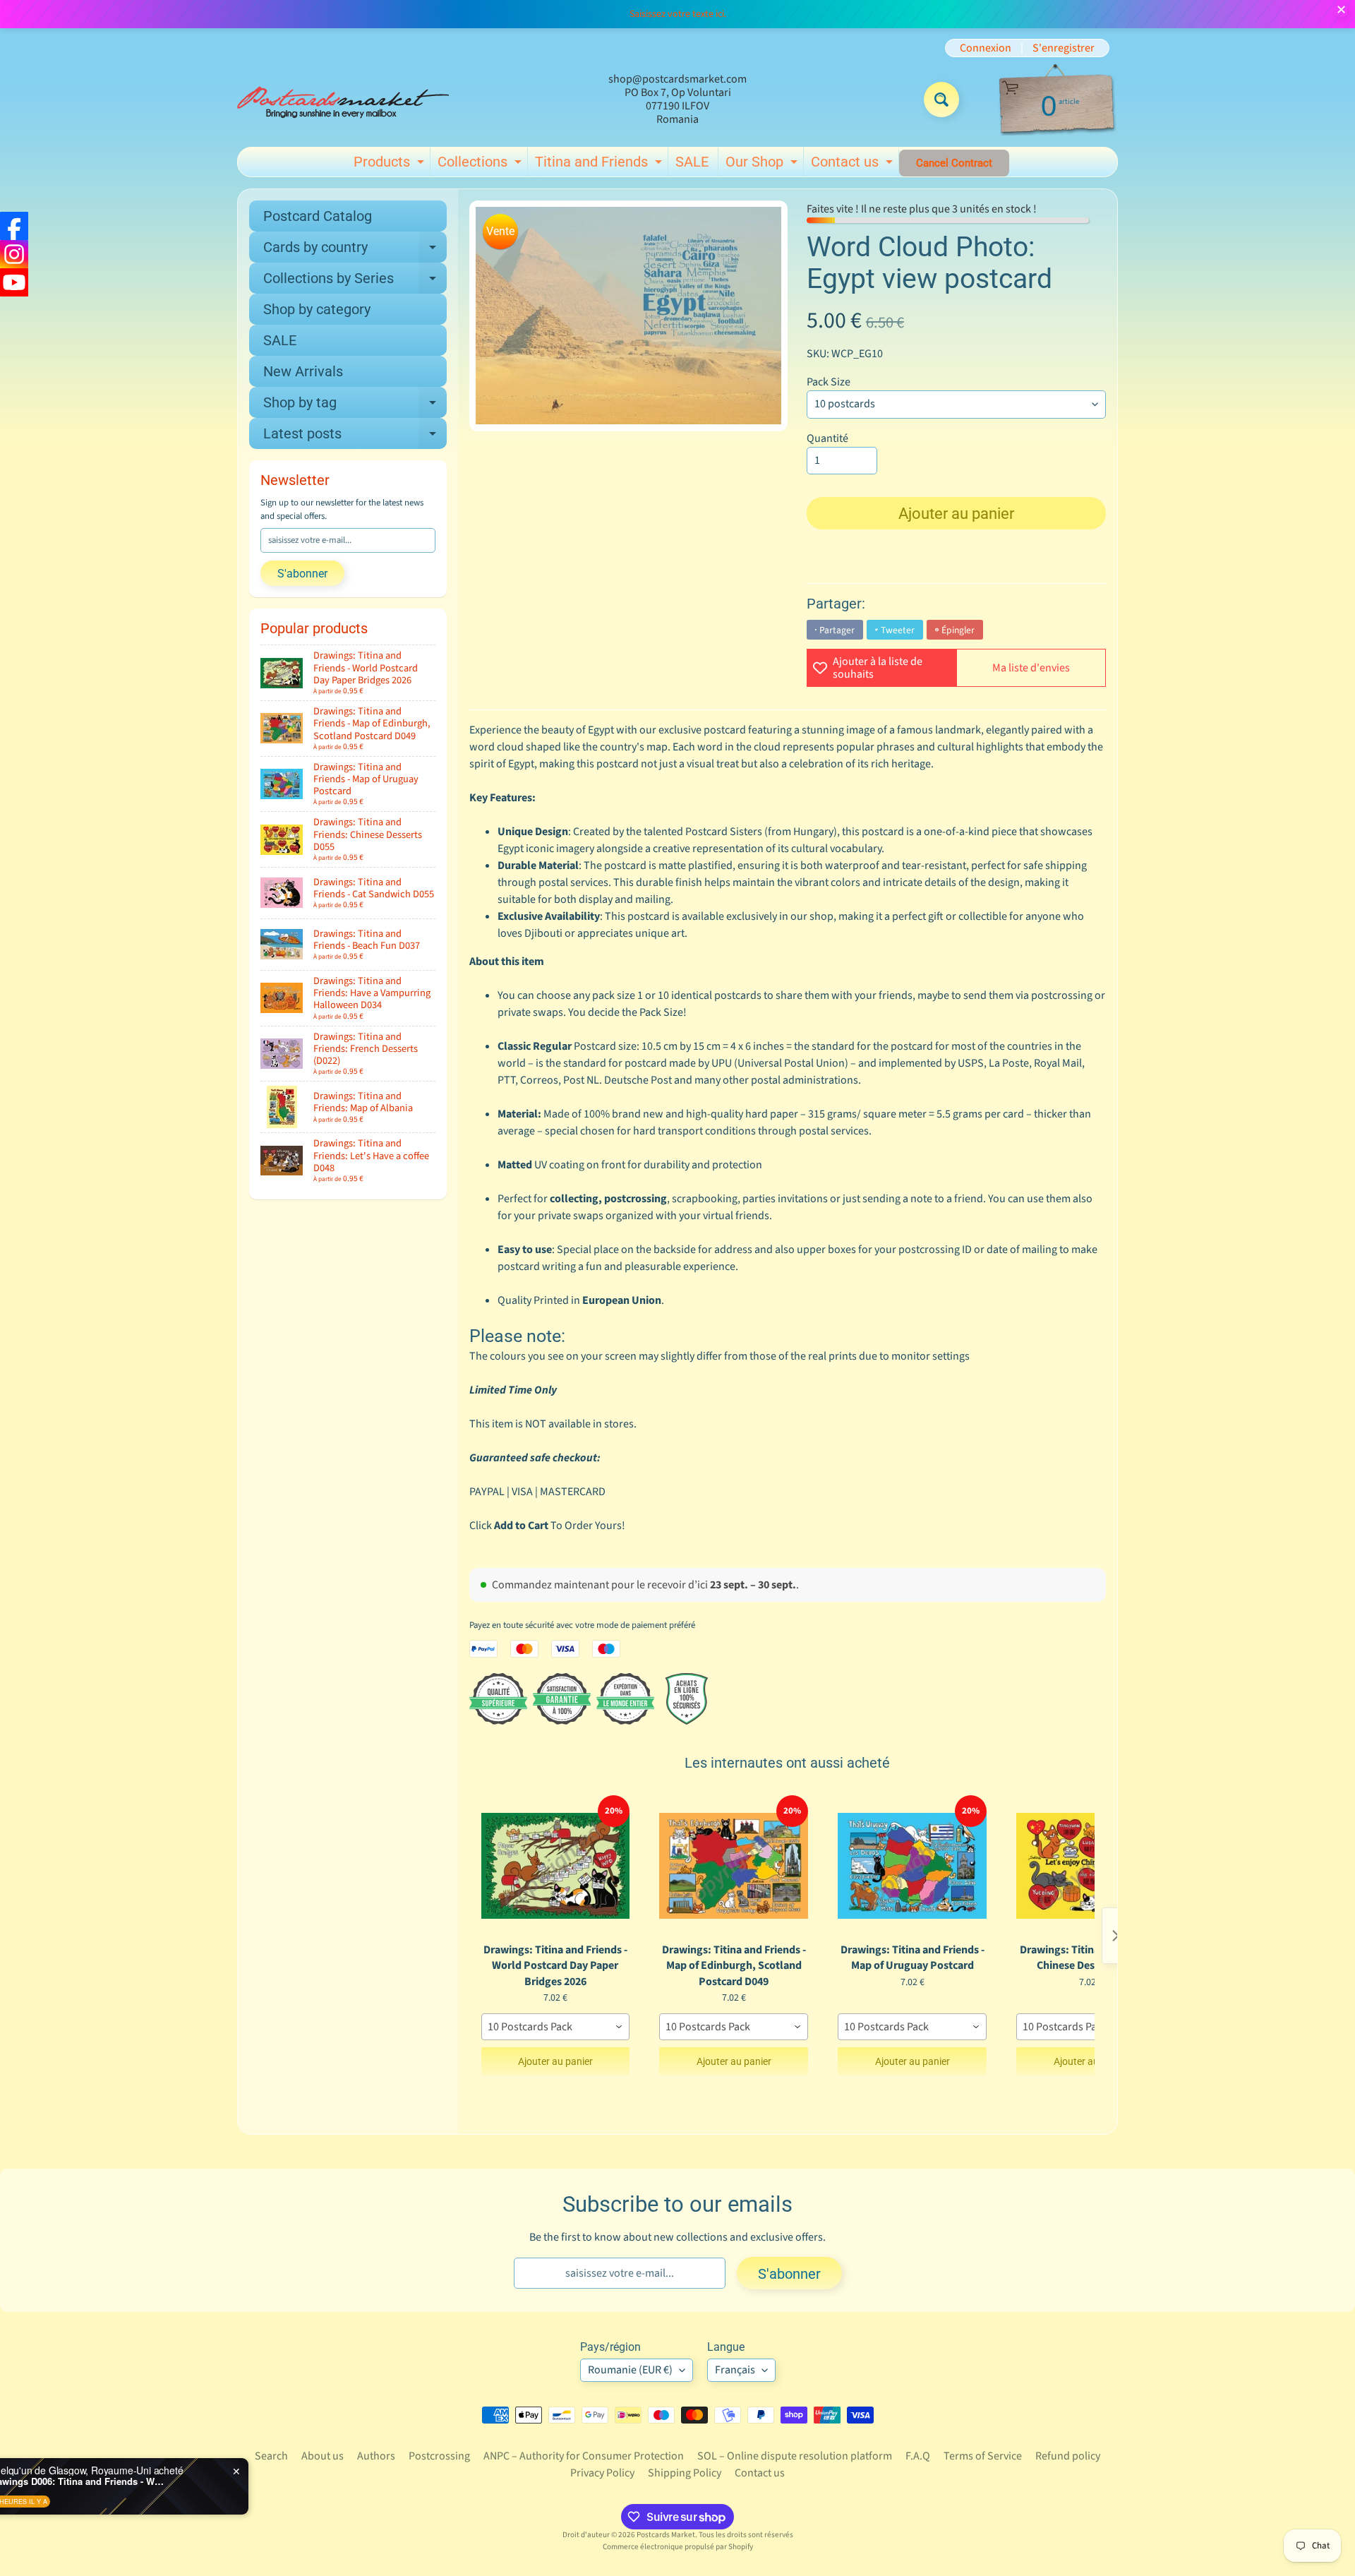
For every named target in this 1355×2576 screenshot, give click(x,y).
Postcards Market (666, 2535)
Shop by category (317, 309)
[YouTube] (14, 282)
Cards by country (355, 251)
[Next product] (1116, 1936)
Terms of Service (983, 2456)
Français (735, 2370)
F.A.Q (918, 2456)
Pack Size (829, 382)
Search (271, 2456)
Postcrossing (439, 2456)
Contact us (854, 164)
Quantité (827, 438)
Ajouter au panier (555, 2061)
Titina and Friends (600, 164)
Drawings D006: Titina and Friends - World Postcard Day (179, 2481)
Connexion (986, 48)
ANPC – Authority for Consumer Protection (584, 2456)
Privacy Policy (602, 2473)
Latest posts (355, 437)
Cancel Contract (954, 163)
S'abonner (302, 574)
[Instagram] (14, 254)
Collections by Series (355, 282)
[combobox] (556, 2027)
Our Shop (763, 164)
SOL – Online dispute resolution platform (795, 2456)
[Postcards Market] (343, 100)
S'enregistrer (1064, 48)
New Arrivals (303, 371)
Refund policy (1068, 2456)
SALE (692, 162)
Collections (481, 164)
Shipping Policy (685, 2473)
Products (391, 164)
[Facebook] (14, 226)
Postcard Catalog (318, 216)
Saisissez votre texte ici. (678, 14)
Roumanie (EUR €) (630, 2370)
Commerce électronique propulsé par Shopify (678, 2547)
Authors (376, 2456)
